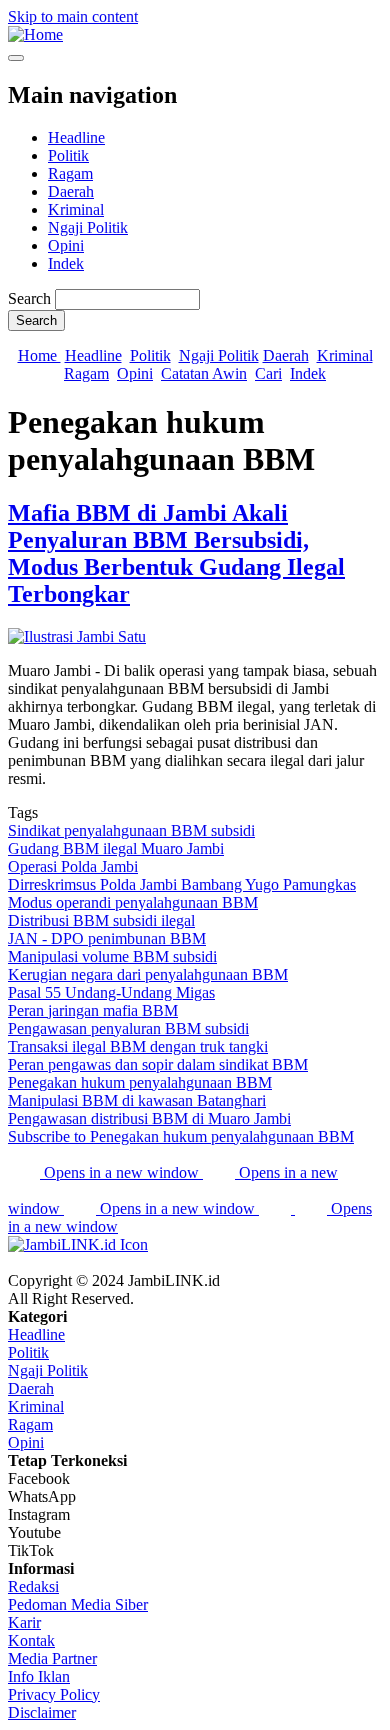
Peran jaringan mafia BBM (93, 1010)
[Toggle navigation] (16, 58)
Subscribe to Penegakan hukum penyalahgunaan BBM (181, 1136)
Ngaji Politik (88, 227)
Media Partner (52, 1658)
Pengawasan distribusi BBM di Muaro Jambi (149, 1118)
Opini (66, 245)
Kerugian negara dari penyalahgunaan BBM (148, 974)
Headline (76, 137)
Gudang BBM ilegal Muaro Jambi (116, 848)
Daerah (71, 191)
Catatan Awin (204, 373)
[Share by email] (277, 1208)
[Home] (35, 34)
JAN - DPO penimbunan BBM (107, 938)
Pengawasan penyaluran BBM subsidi (128, 1028)
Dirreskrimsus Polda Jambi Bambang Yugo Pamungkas (182, 884)
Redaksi (33, 1586)
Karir (24, 1622)
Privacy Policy (54, 1694)
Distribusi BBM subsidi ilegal (101, 920)
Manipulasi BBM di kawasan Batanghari (137, 1100)
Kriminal (76, 209)
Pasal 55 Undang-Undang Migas (111, 992)
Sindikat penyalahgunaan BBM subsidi (131, 830)
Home (39, 355)
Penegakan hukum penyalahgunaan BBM (140, 1082)
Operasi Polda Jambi (73, 866)
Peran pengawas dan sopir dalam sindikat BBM (158, 1064)
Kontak (31, 1640)
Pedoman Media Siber (78, 1604)
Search (29, 298)
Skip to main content (73, 16)
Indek (66, 263)
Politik (68, 155)
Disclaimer (42, 1712)
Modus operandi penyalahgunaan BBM (133, 902)
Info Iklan (39, 1676)
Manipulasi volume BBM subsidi (112, 956)
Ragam (70, 173)
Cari (268, 373)
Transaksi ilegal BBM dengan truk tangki (138, 1046)
